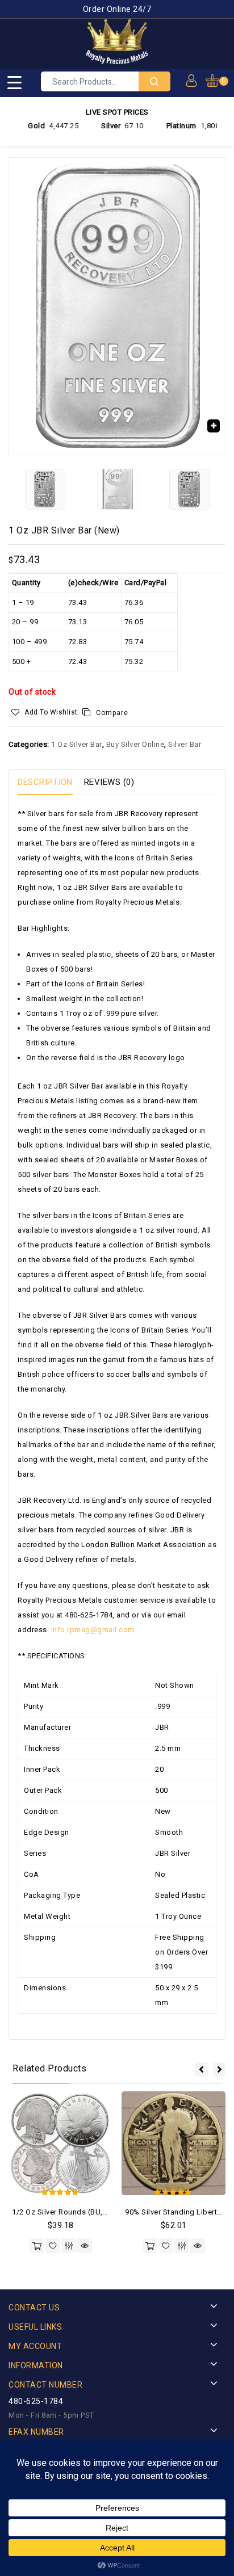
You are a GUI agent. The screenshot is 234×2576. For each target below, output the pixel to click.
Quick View (85, 2246)
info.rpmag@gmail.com (93, 1630)
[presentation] (202, 2069)
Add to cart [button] (37, 2246)
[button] (214, 426)
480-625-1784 (36, 2401)
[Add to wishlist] (53, 2246)
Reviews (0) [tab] (109, 782)
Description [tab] (45, 782)
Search (154, 81)
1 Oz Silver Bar (77, 744)
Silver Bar (185, 744)
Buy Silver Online (135, 744)
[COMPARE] (69, 2246)
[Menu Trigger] (14, 82)
